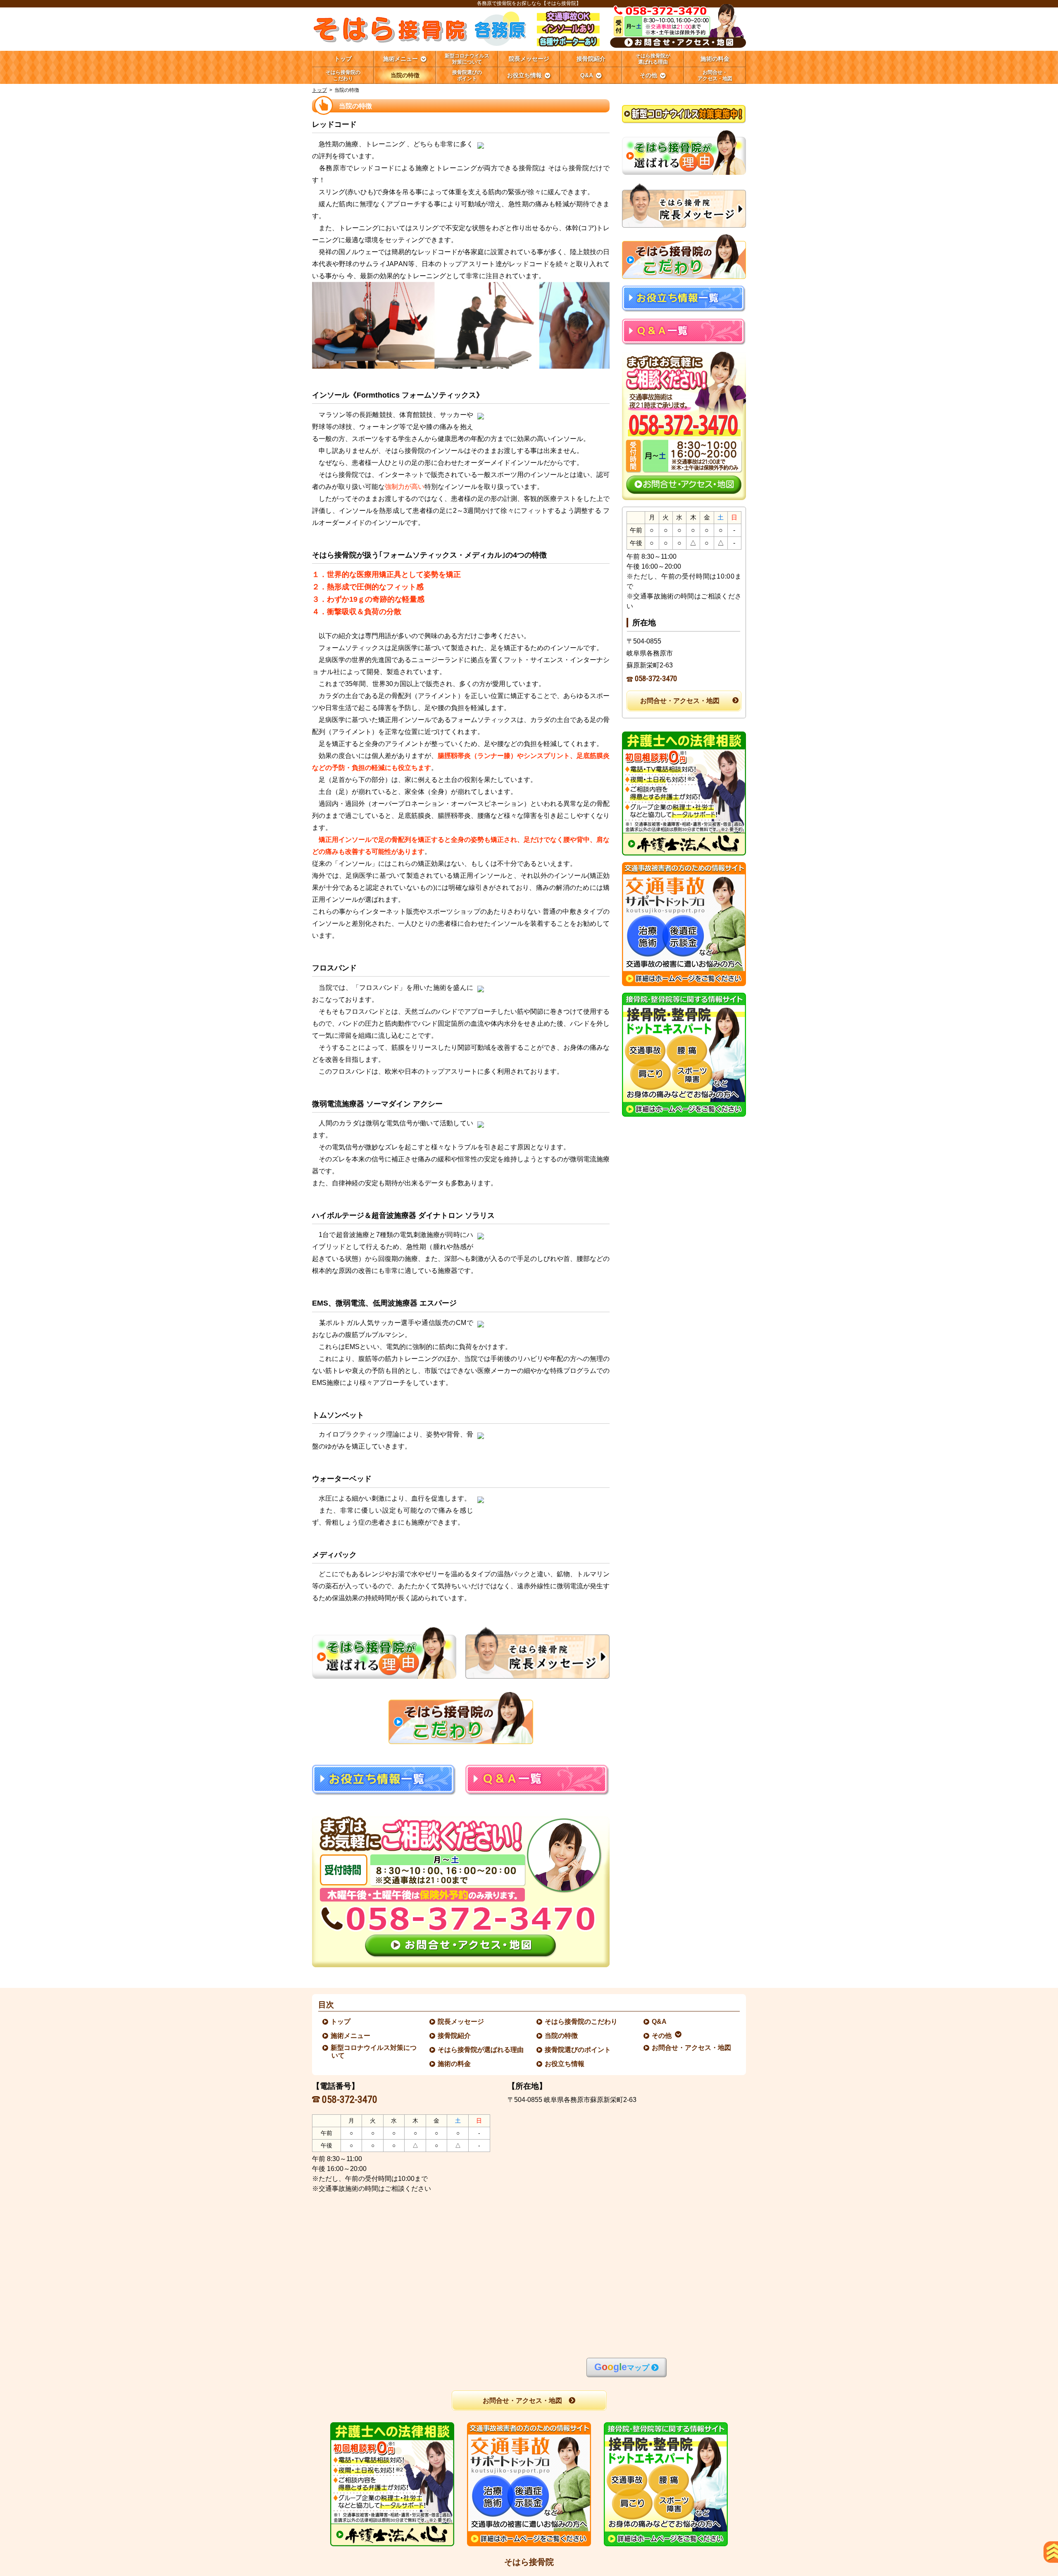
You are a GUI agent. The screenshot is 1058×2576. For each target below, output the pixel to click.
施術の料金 (455, 2064)
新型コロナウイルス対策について (374, 2052)
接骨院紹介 (455, 2036)
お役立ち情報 (565, 2064)
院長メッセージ (461, 2022)
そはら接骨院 (529, 2562)
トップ (343, 59)
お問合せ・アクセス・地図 (680, 701)
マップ (622, 2367)
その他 (662, 2036)
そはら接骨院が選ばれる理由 (481, 2050)
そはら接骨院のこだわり (581, 2022)
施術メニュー (351, 2036)
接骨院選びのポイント (578, 2050)
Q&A (660, 2022)
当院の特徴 (562, 2036)
